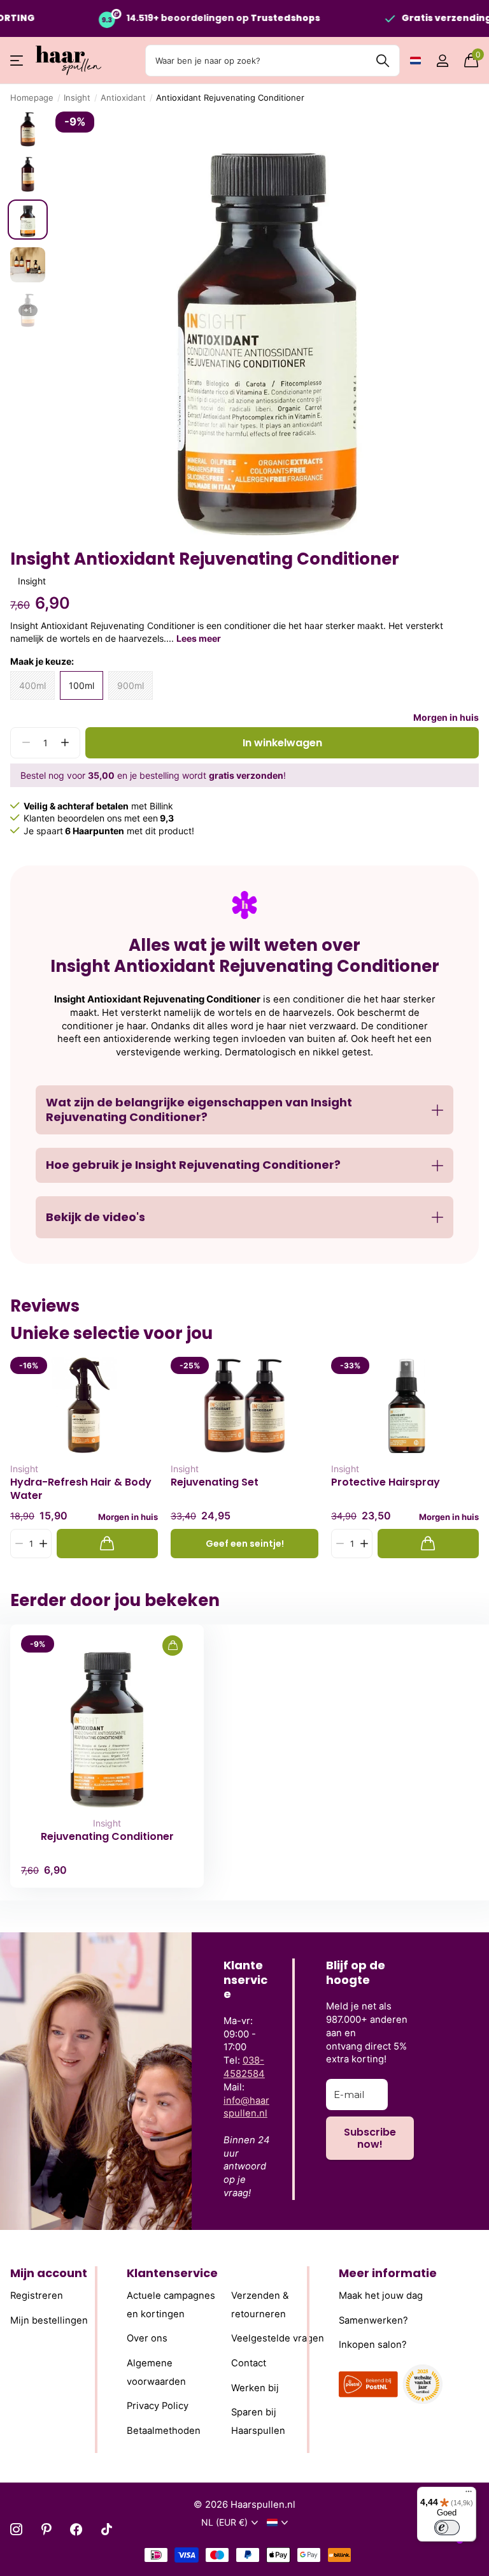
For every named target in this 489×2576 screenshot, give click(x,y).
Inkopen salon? (373, 2345)
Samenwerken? (373, 2320)
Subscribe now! (370, 2138)
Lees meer (199, 638)
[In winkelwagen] (107, 1544)
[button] (65, 743)
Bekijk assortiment (18, 61)
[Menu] (469, 2494)
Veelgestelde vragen (278, 2338)
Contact (249, 2363)
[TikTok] (107, 2529)
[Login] (442, 61)
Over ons (147, 2338)
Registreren (37, 2296)
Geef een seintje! (245, 1544)
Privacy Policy (158, 2406)
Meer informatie (388, 2273)
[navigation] (28, 129)
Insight (77, 98)
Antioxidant (123, 98)
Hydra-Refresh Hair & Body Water (81, 1489)
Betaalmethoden (164, 2430)
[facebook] (76, 2529)
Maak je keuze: (42, 661)
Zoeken (382, 61)
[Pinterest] (46, 2529)
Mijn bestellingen (49, 2320)
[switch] (447, 2528)
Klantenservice (172, 2273)
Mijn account (49, 2273)
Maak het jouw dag (381, 2296)
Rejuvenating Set (215, 1482)
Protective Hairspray (386, 1482)
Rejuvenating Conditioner (107, 1837)
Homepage (32, 98)
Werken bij (255, 2387)
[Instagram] (16, 2529)
